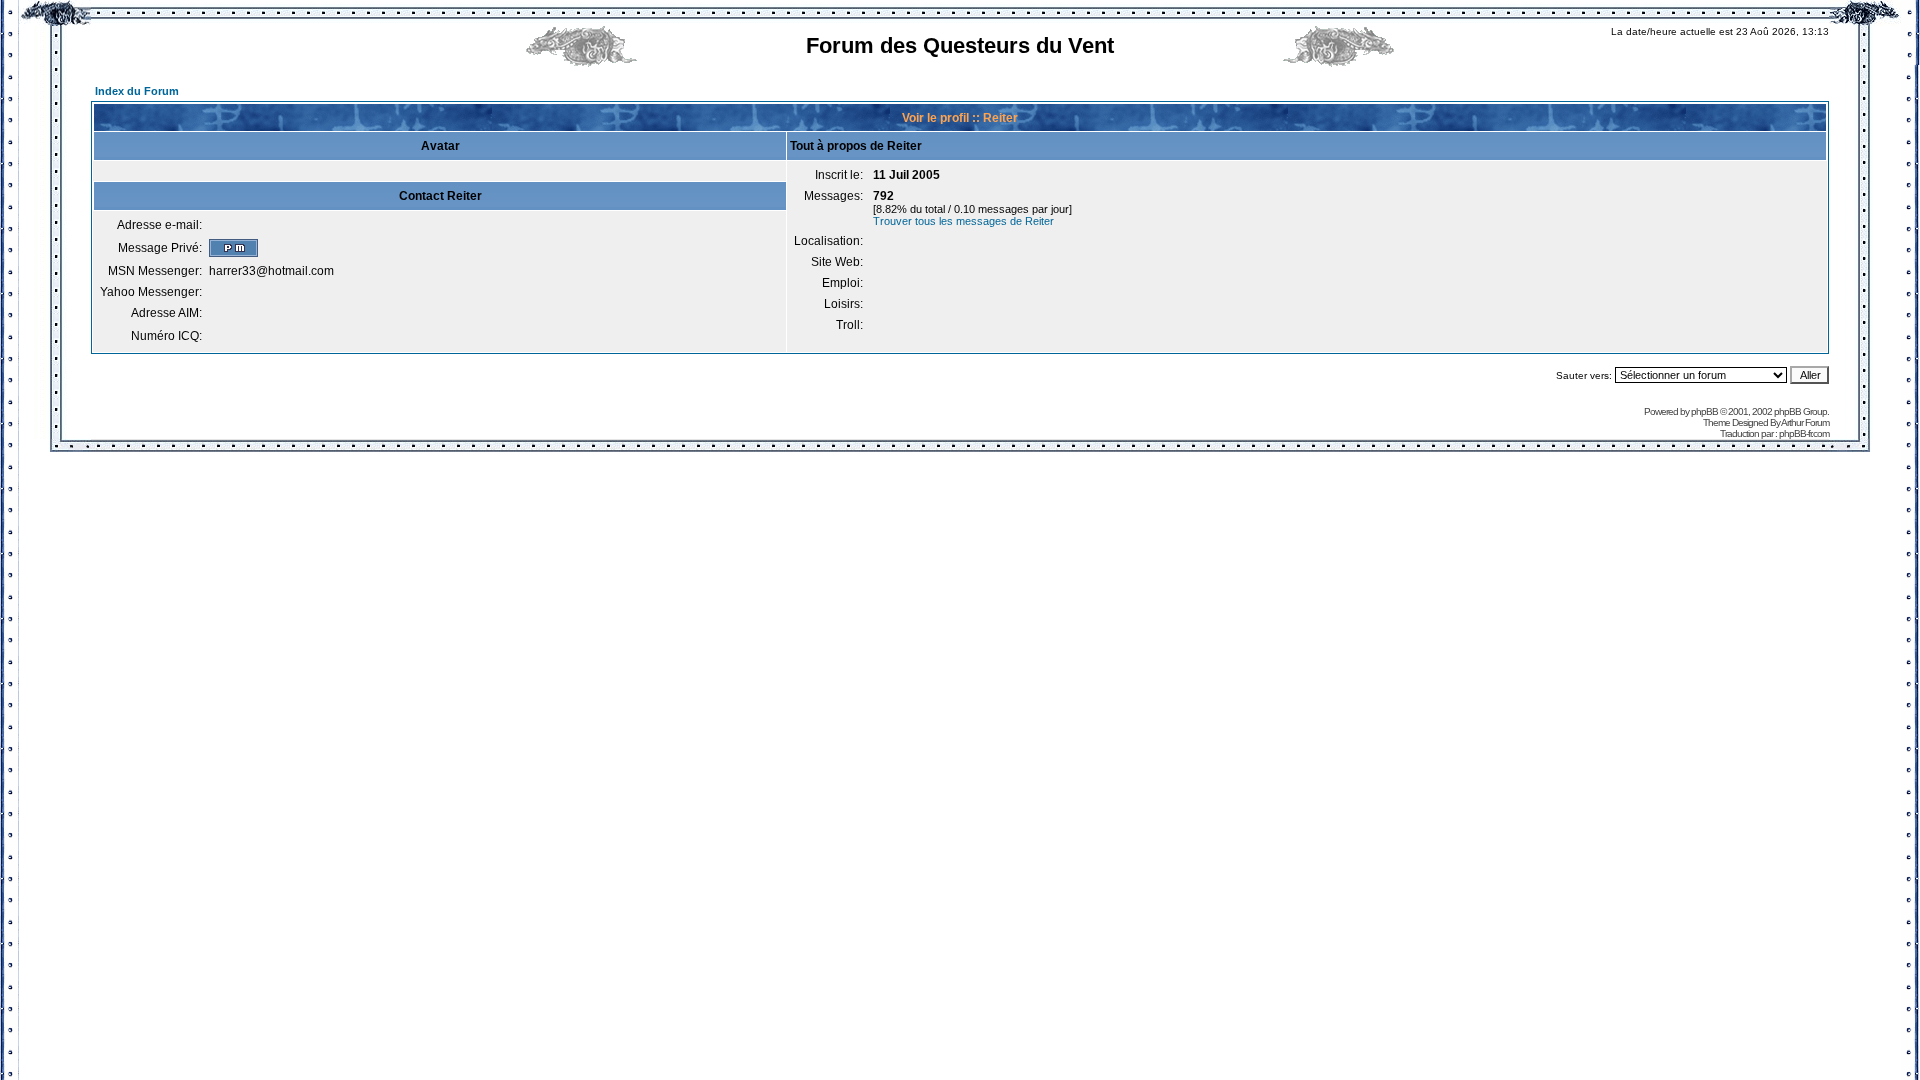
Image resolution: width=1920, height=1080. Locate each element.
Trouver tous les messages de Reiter (963, 221)
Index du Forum (137, 91)
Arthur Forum (1805, 422)
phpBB (1704, 411)
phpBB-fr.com (1804, 433)
